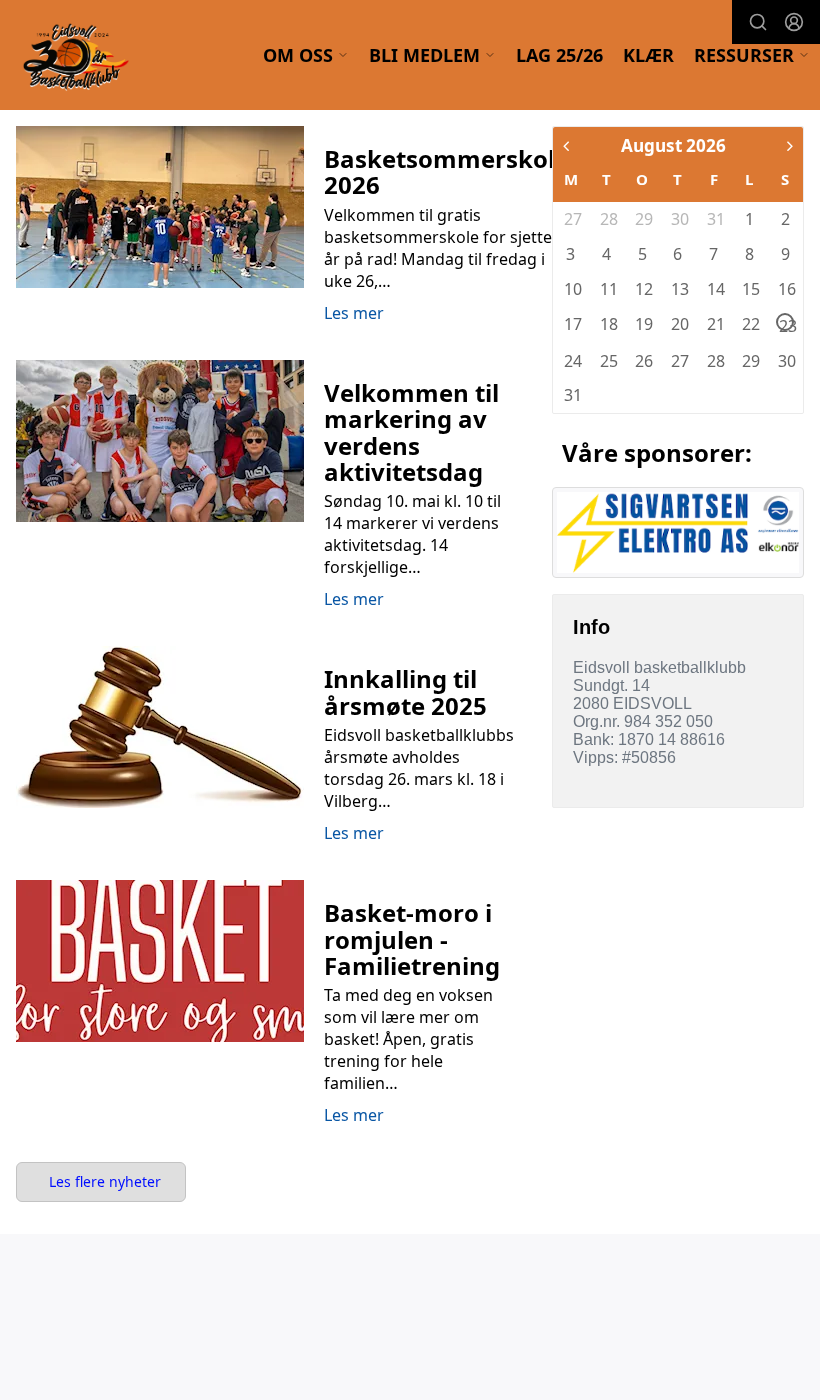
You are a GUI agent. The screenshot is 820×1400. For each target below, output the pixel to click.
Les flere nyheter (105, 1181)
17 (572, 324)
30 (679, 219)
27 (572, 219)
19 (643, 324)
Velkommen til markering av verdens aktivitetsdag (411, 432)
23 (786, 323)
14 (715, 289)
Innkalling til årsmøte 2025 (405, 691)
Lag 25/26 (559, 55)
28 (608, 219)
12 (643, 289)
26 (643, 361)
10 (572, 289)
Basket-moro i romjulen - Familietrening (412, 939)
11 (608, 289)
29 (643, 219)
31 (715, 219)
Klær (648, 55)
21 (715, 324)
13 (679, 289)
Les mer (354, 313)
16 (786, 289)
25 (608, 361)
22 (750, 324)
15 (750, 289)
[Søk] (758, 22)
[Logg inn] (794, 22)
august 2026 (673, 145)
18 (608, 324)
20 (679, 324)
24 (572, 361)
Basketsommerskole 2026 (446, 171)
